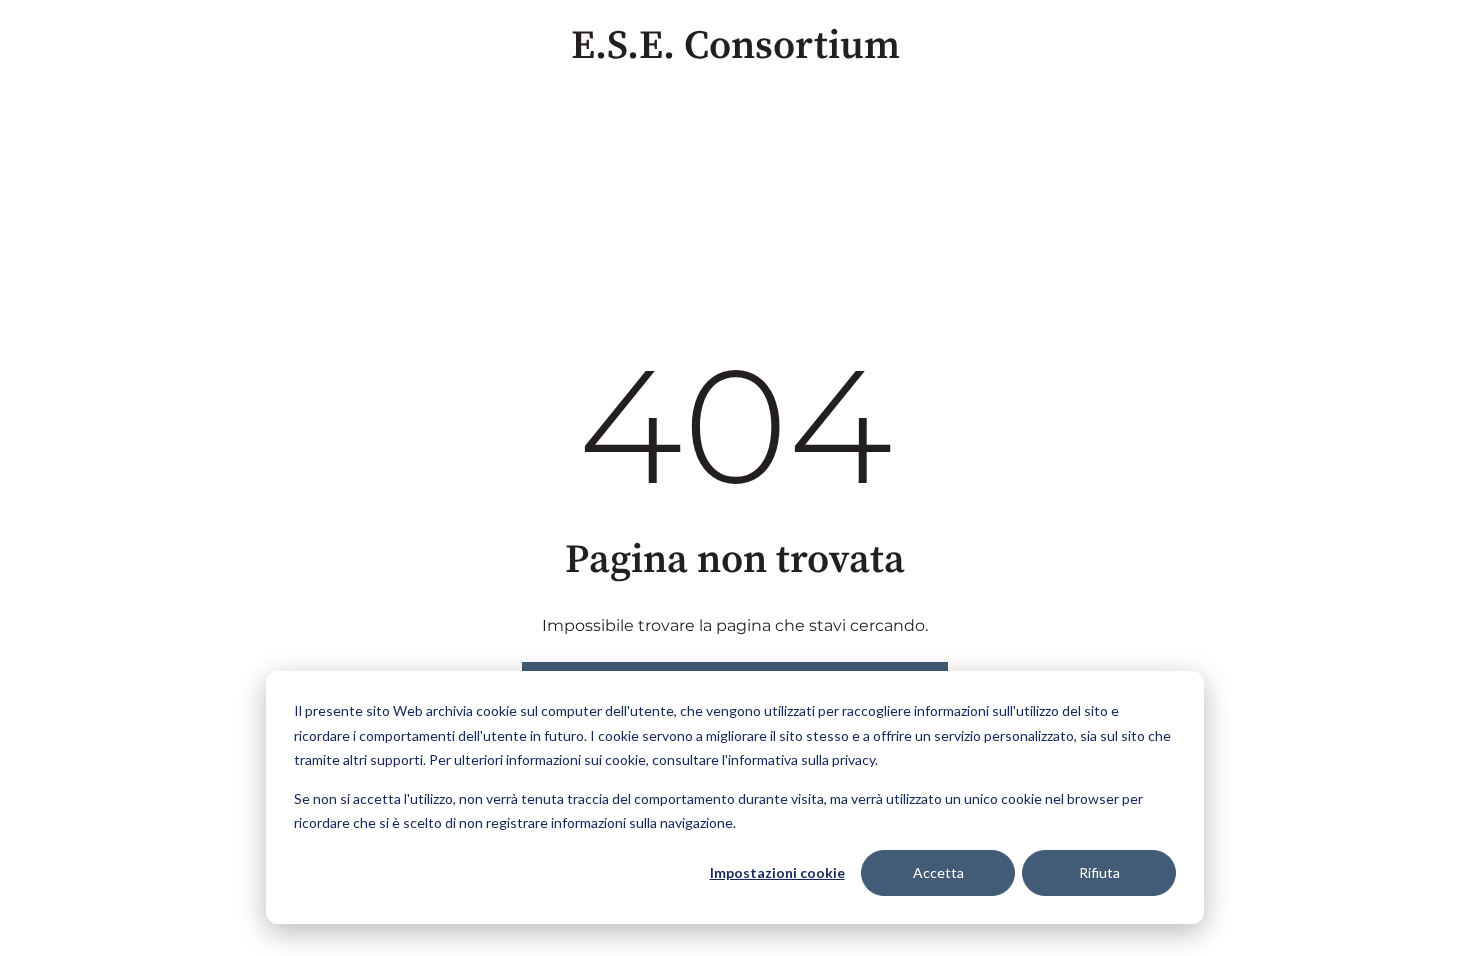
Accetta (938, 872)
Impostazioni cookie (777, 872)
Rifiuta (1099, 872)
